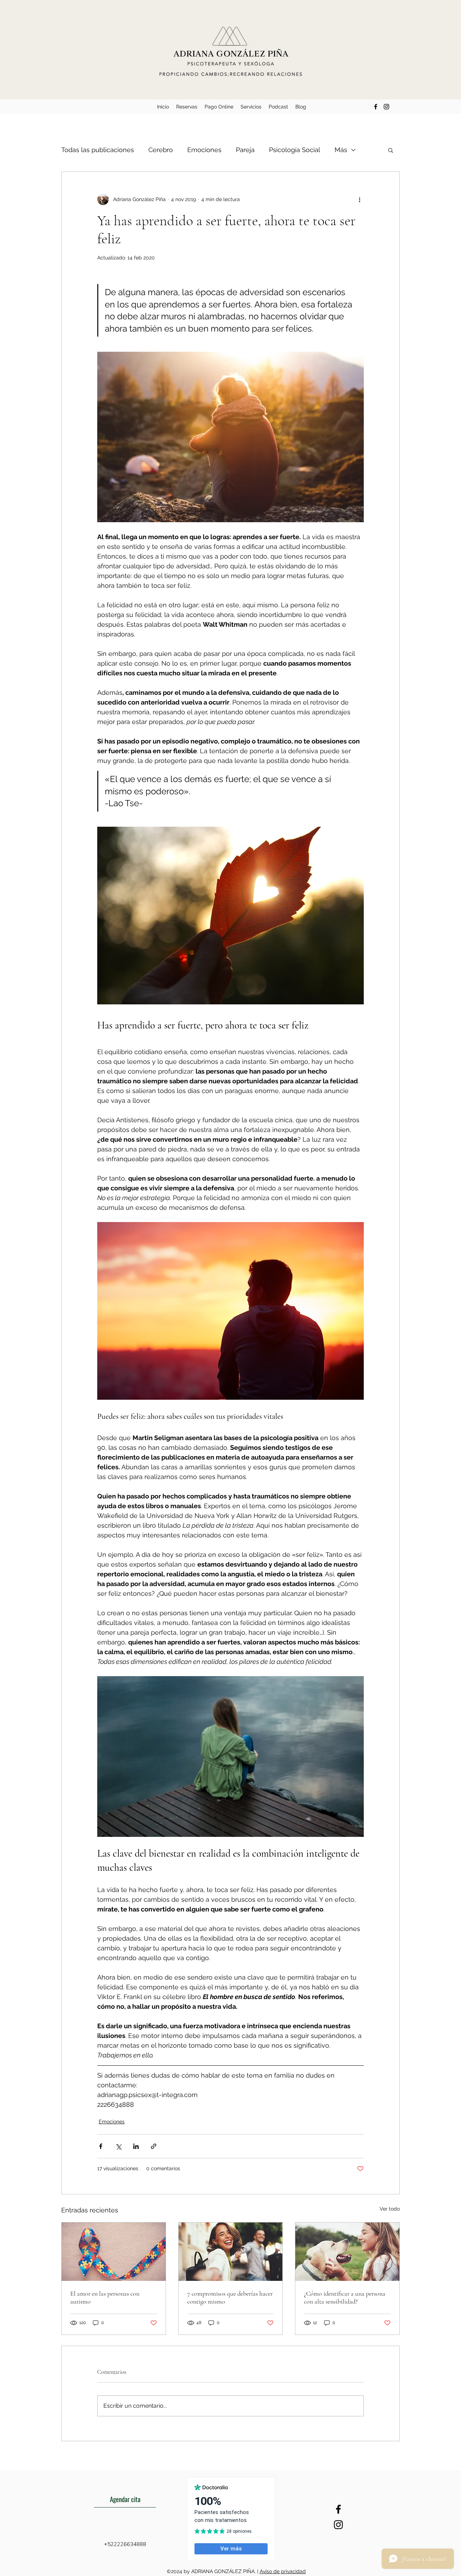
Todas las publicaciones (98, 150)
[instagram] (386, 107)
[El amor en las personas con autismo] (114, 2252)
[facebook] (376, 107)
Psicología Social (295, 150)
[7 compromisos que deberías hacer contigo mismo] (231, 2252)
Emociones (204, 150)
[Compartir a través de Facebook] (101, 2146)
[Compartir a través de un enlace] (154, 2146)
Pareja (245, 150)
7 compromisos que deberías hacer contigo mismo (230, 2297)
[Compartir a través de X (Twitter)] (118, 2146)
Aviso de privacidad (283, 2571)
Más (341, 150)
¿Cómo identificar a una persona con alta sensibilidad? (345, 2297)
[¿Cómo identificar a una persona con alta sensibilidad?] (347, 2252)
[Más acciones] (359, 199)
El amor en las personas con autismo (105, 2297)
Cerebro (161, 150)
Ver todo (390, 2209)
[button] (391, 150)
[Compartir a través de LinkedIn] (136, 2146)
